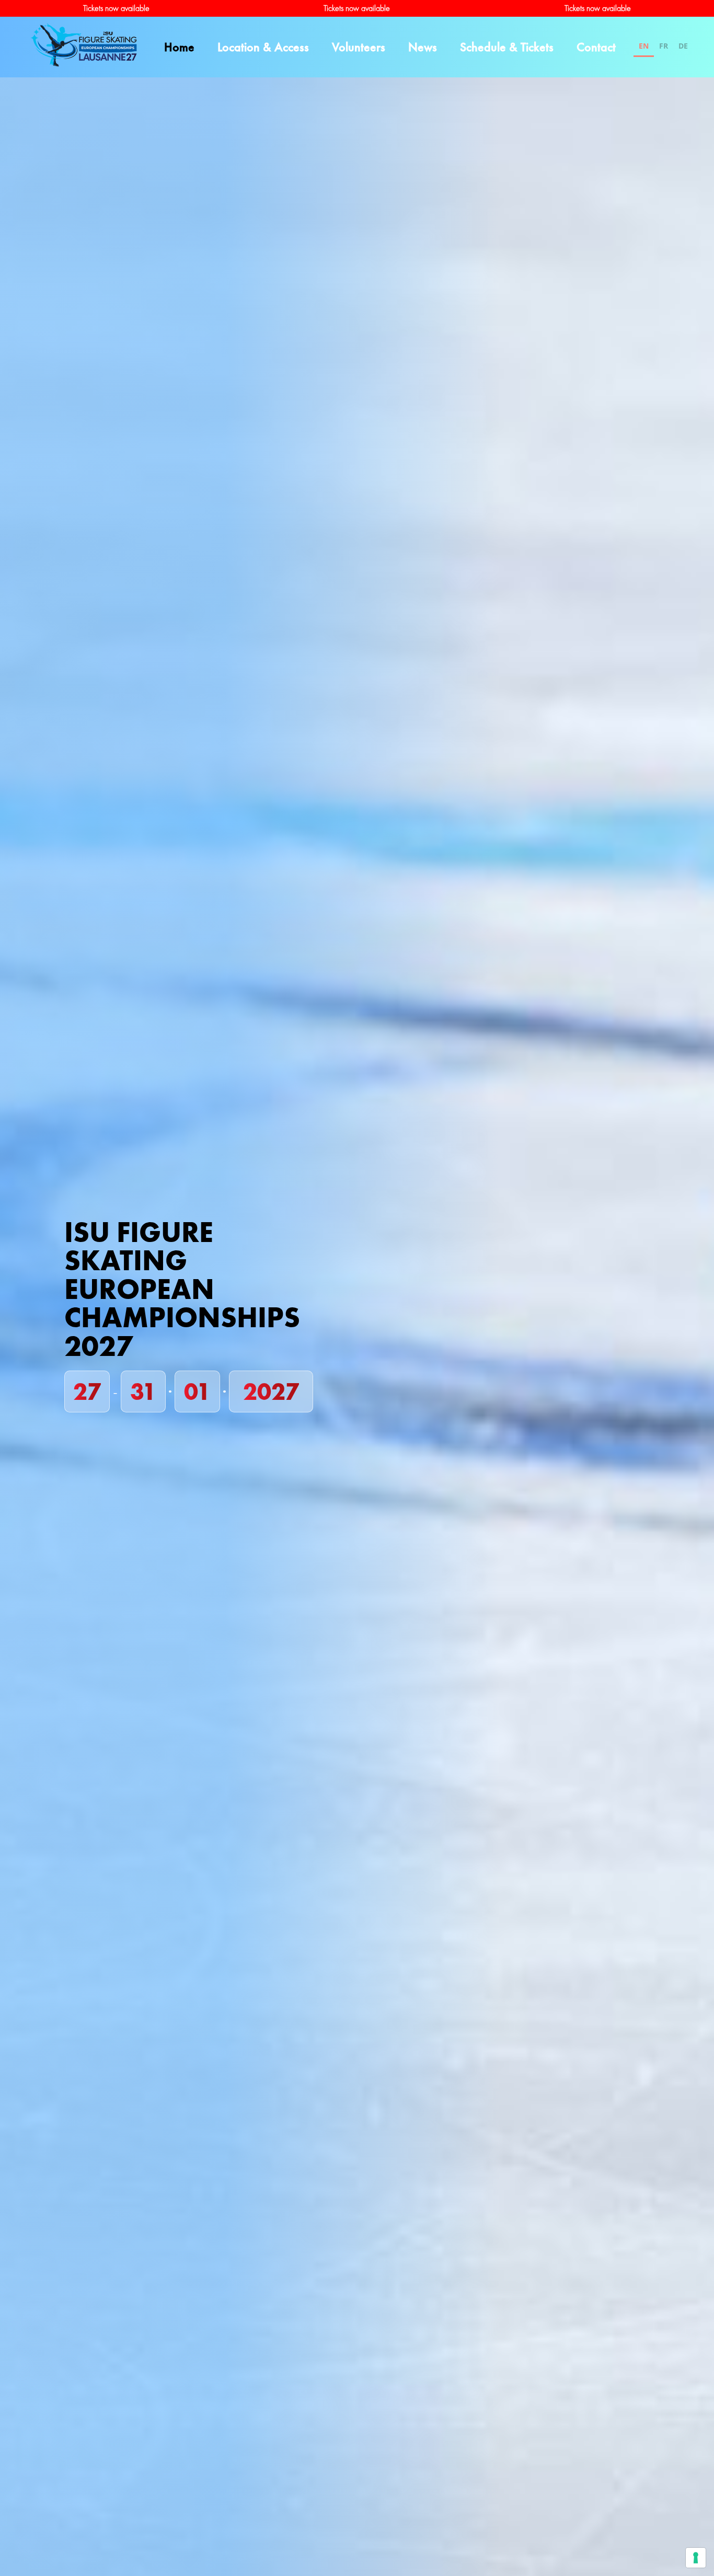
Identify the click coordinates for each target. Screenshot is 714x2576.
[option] (664, 47)
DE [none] (683, 46)
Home (179, 47)
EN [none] (644, 46)
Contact (596, 47)
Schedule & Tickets (507, 47)
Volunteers (359, 47)
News (423, 47)
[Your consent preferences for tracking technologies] (696, 2558)
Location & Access (263, 47)
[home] (84, 47)
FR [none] (664, 46)
